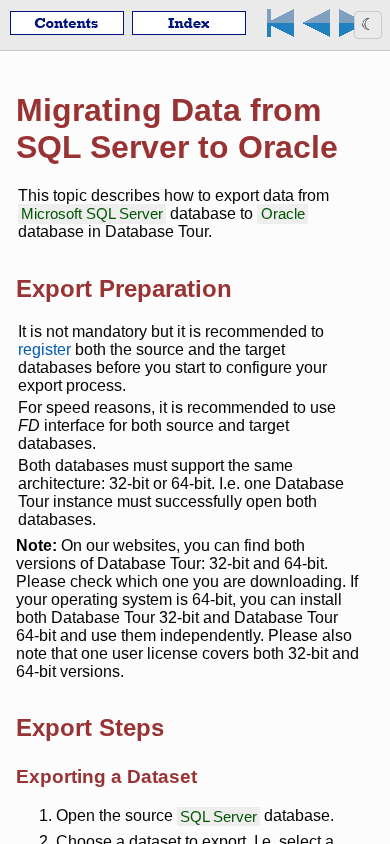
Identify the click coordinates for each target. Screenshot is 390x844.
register (44, 349)
